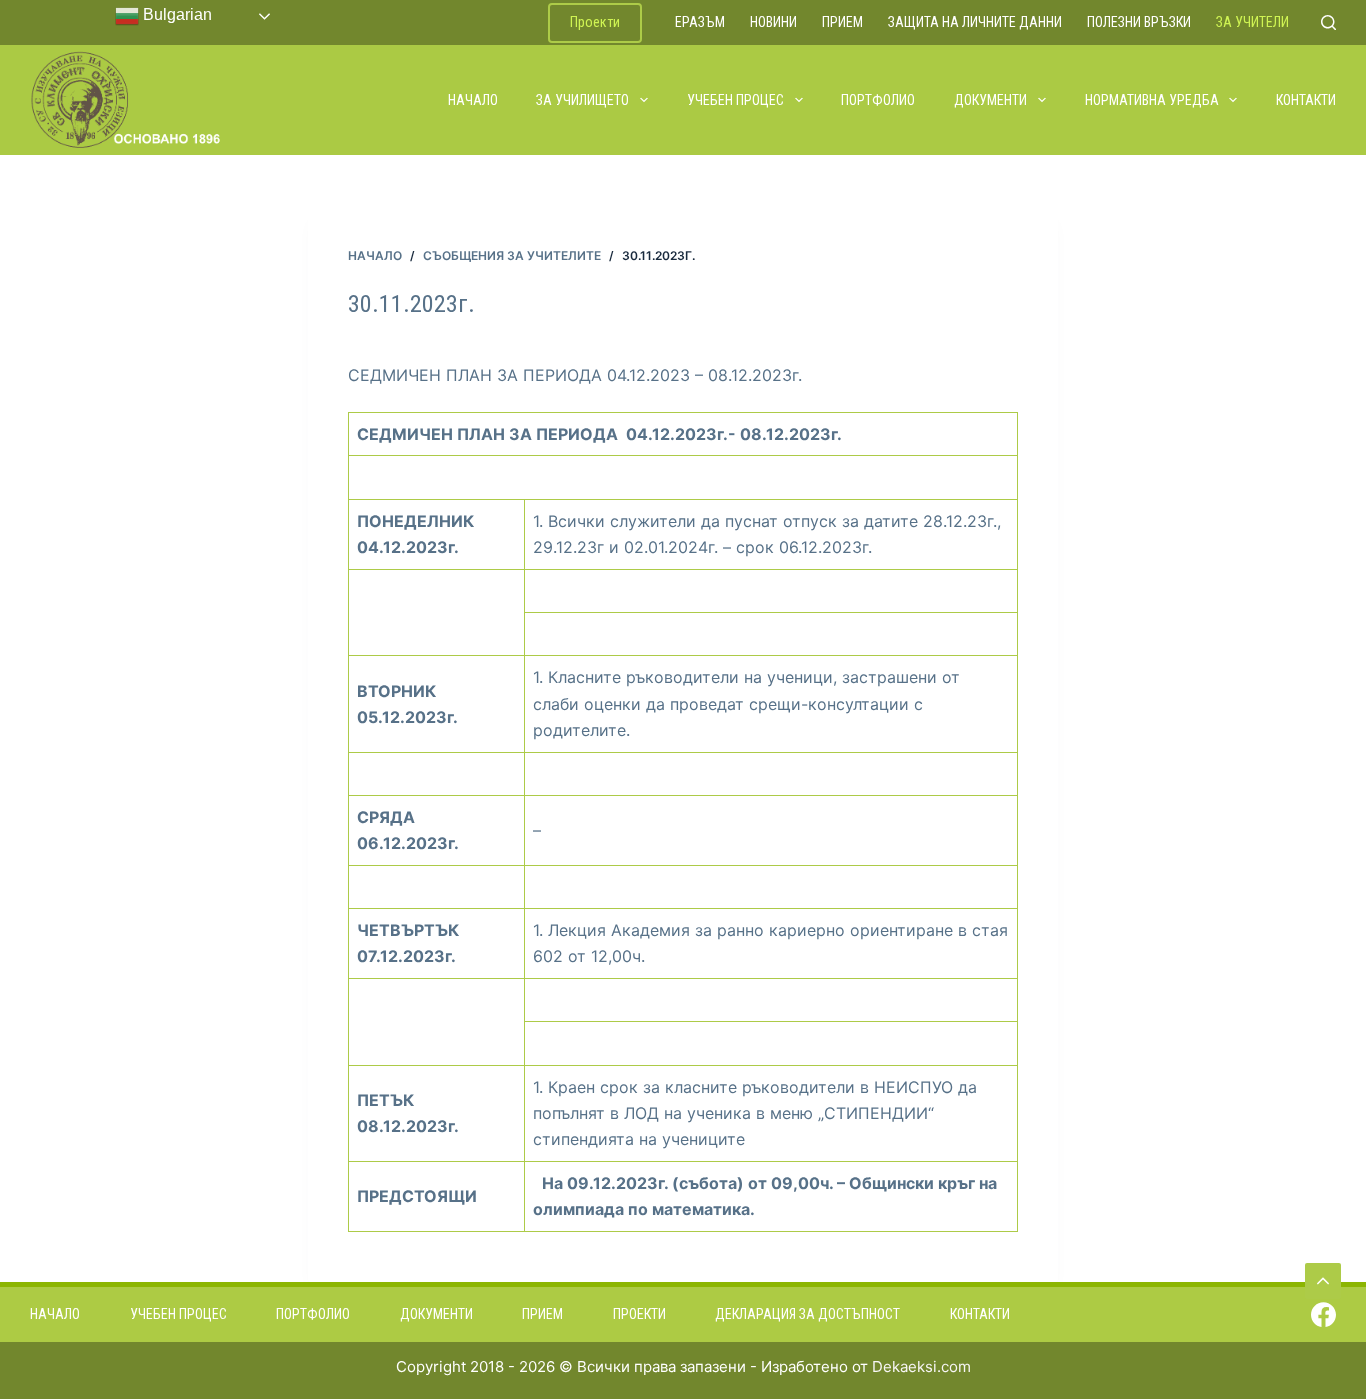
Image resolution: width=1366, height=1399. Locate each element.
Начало (473, 100)
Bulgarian (175, 14)
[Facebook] (1323, 1314)
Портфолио (878, 100)
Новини (773, 22)
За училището (582, 100)
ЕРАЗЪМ (700, 22)
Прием (842, 22)
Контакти (1306, 100)
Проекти (595, 22)
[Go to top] (1323, 1281)
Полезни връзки (1139, 22)
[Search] (1328, 22)
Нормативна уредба (1152, 100)
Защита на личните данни (975, 22)
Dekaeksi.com (921, 1366)
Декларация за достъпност (807, 1314)
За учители (1252, 22)
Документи (990, 100)
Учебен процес (735, 100)
